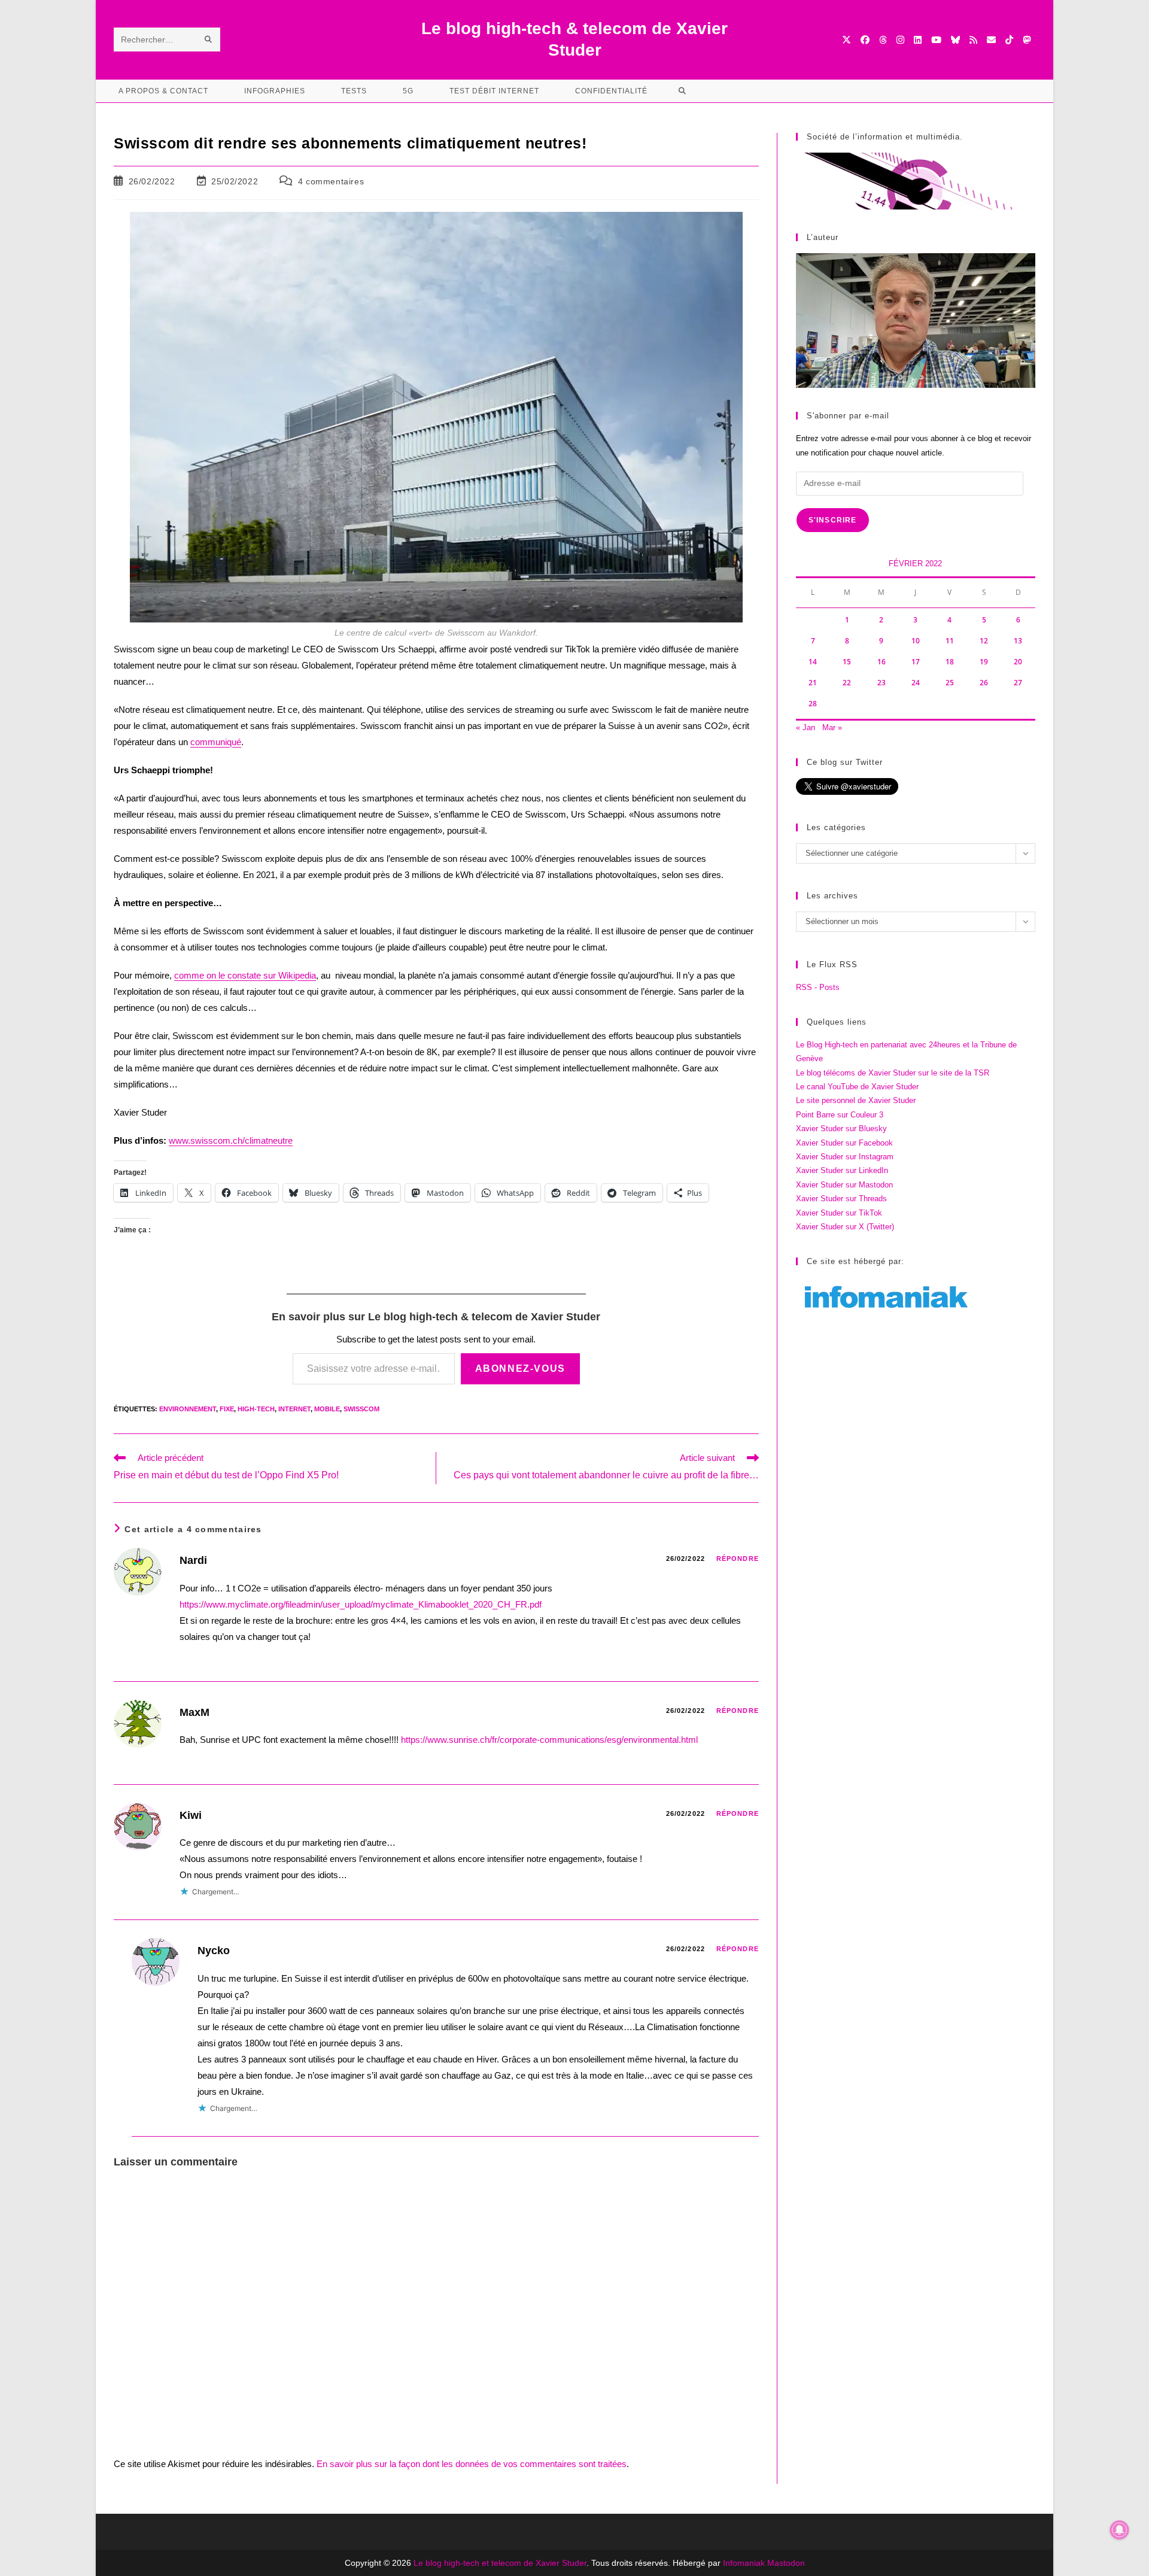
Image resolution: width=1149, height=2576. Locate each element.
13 (1018, 641)
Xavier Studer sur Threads (841, 1199)
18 (950, 662)
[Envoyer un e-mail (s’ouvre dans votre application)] (991, 40)
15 (847, 662)
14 (813, 662)
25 (950, 683)
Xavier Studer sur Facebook (844, 1143)
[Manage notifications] (1120, 2530)
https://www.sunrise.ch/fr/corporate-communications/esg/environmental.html (549, 1740)
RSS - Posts (818, 987)
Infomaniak (744, 2563)
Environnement (188, 1409)
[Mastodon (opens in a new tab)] (1027, 40)
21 (813, 683)
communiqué (216, 742)
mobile (327, 1409)
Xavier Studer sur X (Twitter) (845, 1227)
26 (984, 683)
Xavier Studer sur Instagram (845, 1157)
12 (984, 641)
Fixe (227, 1409)
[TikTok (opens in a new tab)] (1009, 40)
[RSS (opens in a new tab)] (973, 40)
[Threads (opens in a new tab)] (883, 40)
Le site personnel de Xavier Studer (856, 1100)
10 (916, 641)
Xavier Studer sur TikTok (839, 1213)
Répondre (738, 1559)
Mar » (832, 727)
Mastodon (786, 2563)
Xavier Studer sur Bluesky (841, 1128)
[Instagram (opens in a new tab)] (900, 40)
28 (813, 704)
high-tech (256, 1409)
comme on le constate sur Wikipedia (245, 975)
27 (1018, 683)
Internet (294, 1409)
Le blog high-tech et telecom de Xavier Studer (500, 2563)
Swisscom (361, 1409)
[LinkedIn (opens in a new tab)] (918, 40)
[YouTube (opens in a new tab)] (936, 40)
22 (847, 683)
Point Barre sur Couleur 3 (840, 1115)
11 (950, 641)
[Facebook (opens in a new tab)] (865, 40)
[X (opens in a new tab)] (846, 40)
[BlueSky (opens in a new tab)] (955, 40)
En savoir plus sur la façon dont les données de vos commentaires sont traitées (472, 2464)
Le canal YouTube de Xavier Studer (857, 1087)
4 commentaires (331, 181)
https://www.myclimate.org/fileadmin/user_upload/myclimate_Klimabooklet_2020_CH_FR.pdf (361, 1604)
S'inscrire (833, 520)
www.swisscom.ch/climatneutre (231, 1140)
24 (916, 683)
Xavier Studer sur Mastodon (844, 1185)
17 (916, 662)
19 (984, 662)
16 (881, 662)
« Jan (805, 727)
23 (881, 683)
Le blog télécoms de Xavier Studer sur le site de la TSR (893, 1073)
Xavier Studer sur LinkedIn (842, 1170)
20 (1018, 662)
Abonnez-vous (520, 1368)
